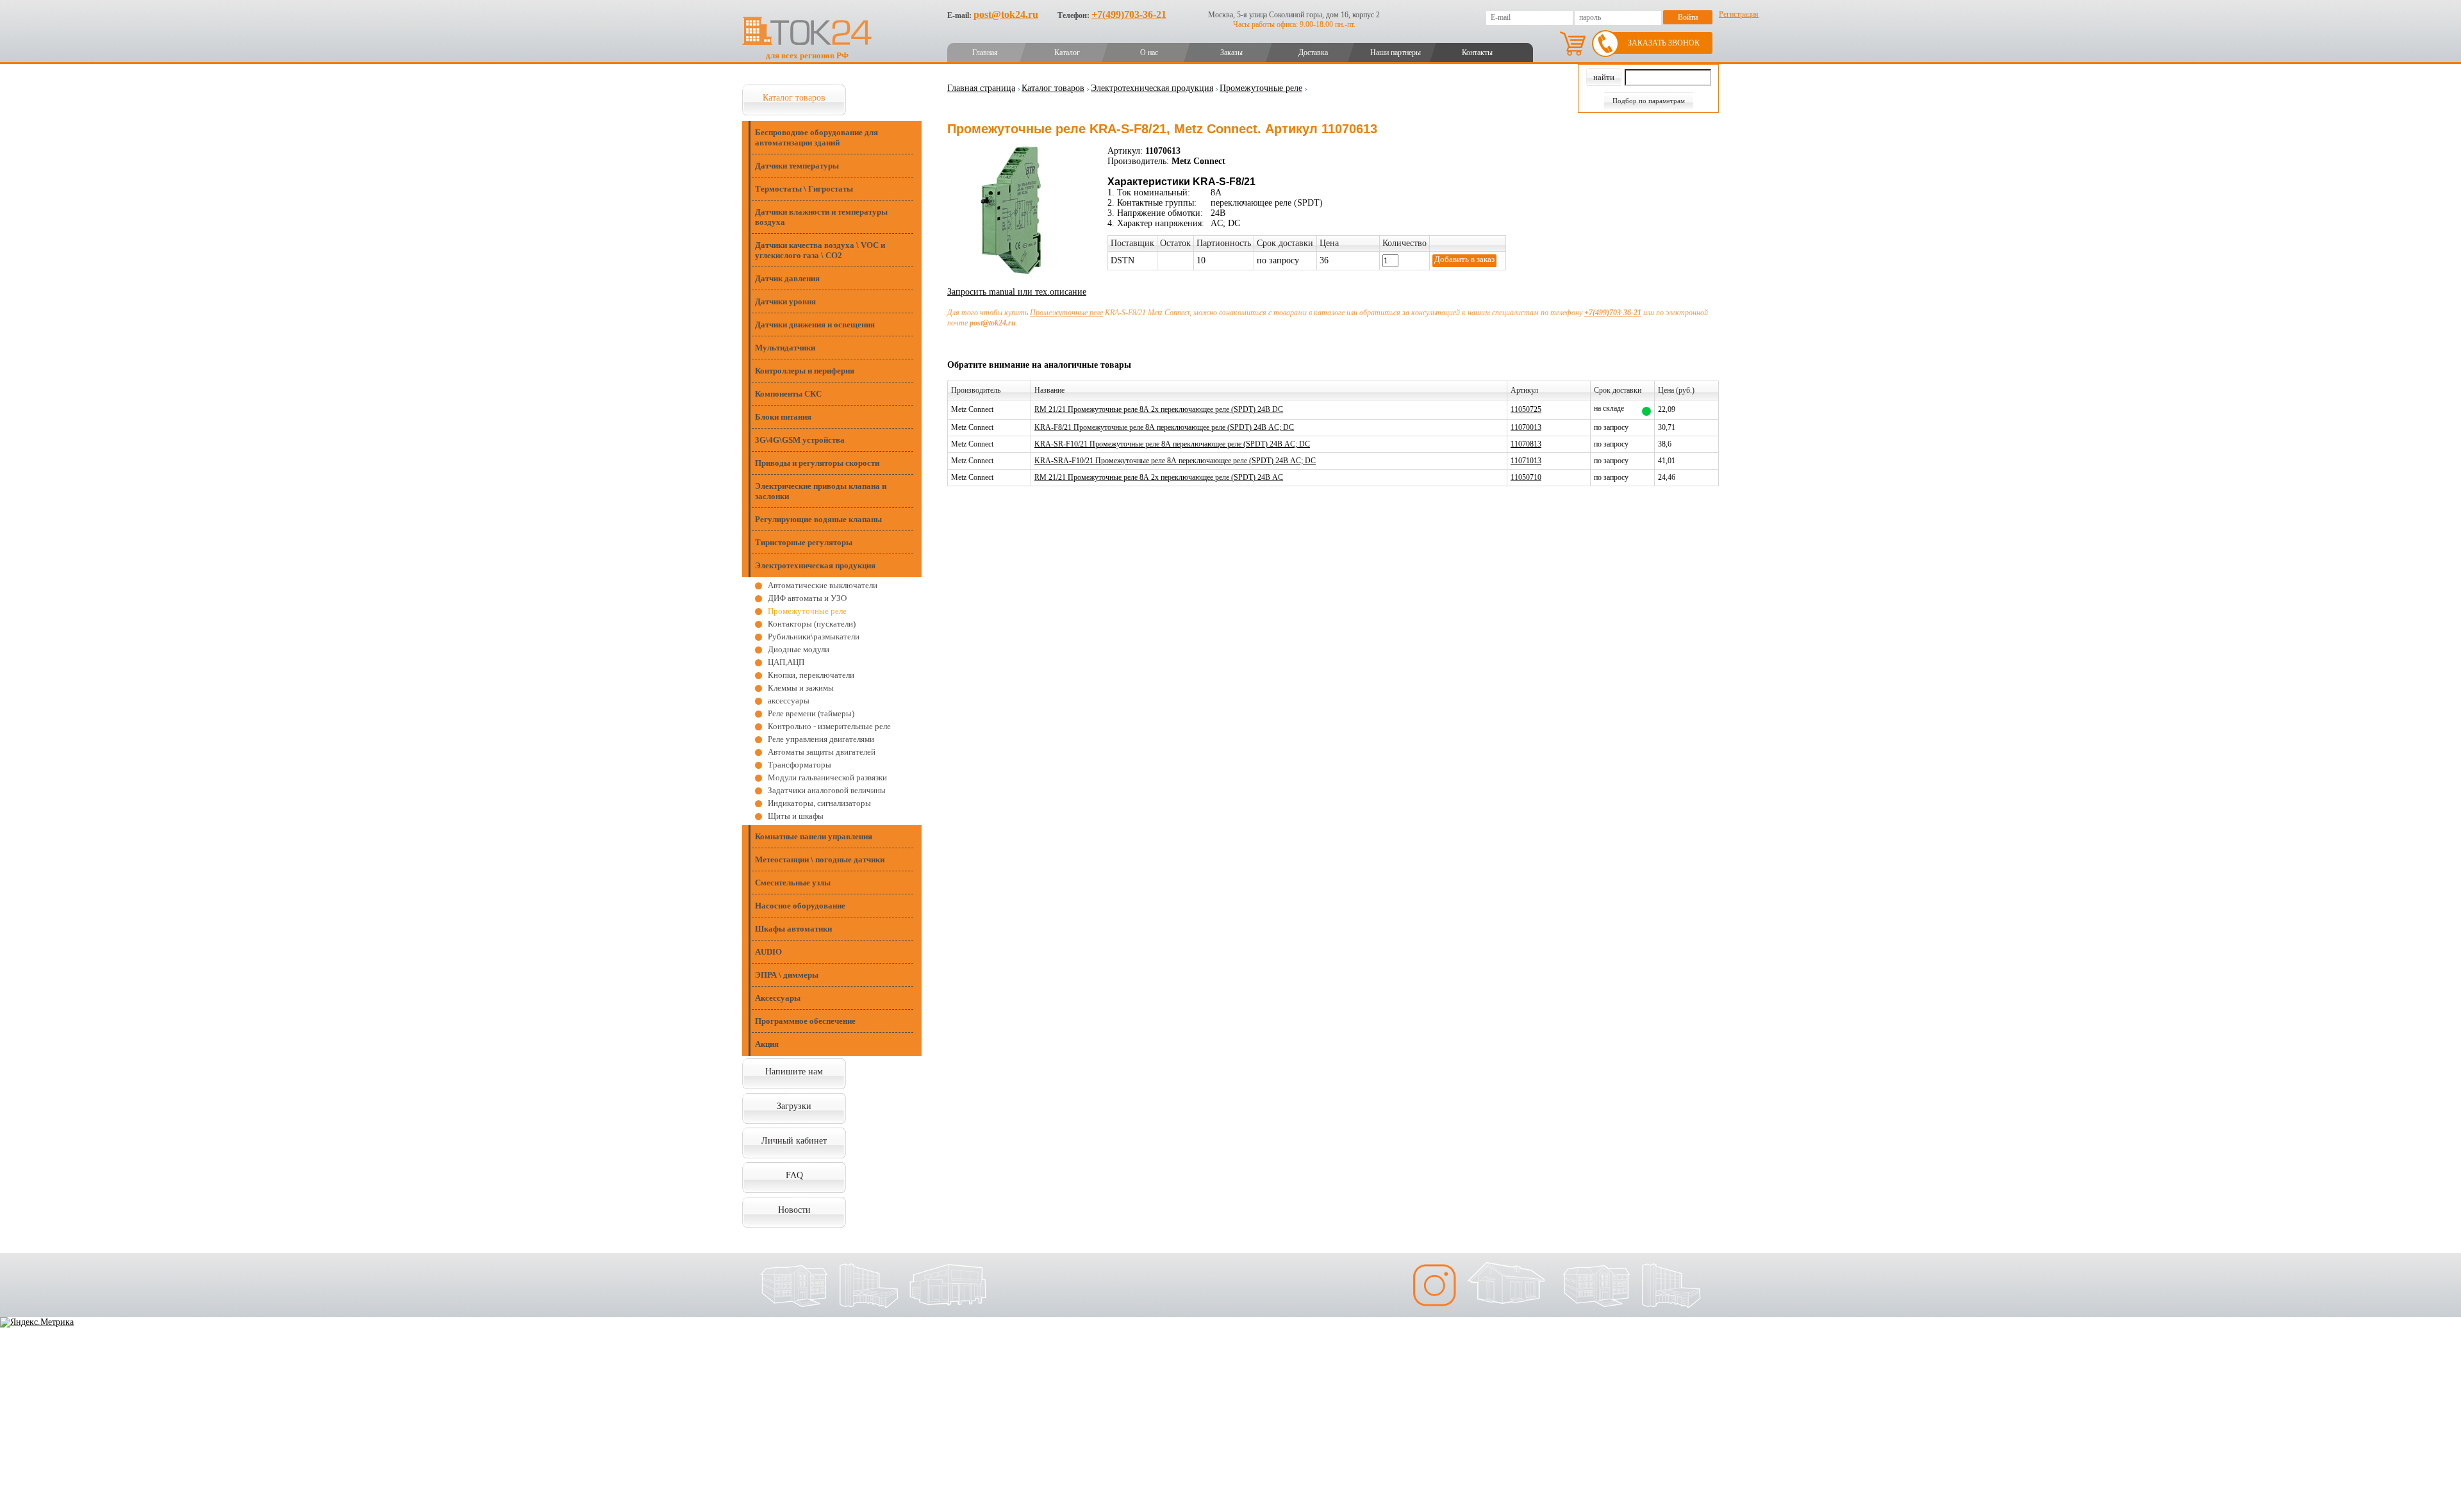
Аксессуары (778, 998)
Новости (794, 1210)
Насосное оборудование (800, 906)
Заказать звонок (1664, 43)
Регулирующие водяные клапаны (818, 519)
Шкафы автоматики (793, 929)
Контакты (1477, 53)
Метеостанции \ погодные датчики (820, 859)
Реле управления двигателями (821, 739)
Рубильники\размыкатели (814, 637)
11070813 (1526, 444)
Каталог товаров (794, 98)
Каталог (1067, 53)
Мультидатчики (785, 348)
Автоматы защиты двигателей (822, 752)
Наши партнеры (1396, 53)
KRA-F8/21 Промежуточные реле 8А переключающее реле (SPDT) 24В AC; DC (1164, 427)
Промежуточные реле (807, 611)
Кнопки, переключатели (811, 675)
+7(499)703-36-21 (1129, 14)
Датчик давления (787, 278)
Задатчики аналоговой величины (827, 790)
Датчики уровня (785, 301)
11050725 (1526, 409)
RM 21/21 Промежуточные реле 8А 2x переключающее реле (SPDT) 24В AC (1159, 477)
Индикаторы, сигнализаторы (819, 803)
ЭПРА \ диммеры (787, 975)
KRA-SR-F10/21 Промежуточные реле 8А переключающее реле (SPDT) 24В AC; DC (1172, 444)
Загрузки (794, 1106)
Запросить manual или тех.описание (1017, 292)
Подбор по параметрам (1649, 101)
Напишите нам (794, 1072)
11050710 (1526, 477)
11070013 (1526, 427)
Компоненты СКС (788, 394)
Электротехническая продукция (815, 565)
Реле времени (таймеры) (811, 713)
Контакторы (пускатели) (812, 624)
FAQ (794, 1175)
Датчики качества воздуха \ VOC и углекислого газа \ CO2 (820, 250)
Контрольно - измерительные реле (829, 726)
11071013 (1526, 461)
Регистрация (1739, 14)
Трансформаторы (800, 765)
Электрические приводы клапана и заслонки (821, 491)
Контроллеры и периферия (805, 371)
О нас (1149, 53)
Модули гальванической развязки (827, 777)
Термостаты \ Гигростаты (804, 189)
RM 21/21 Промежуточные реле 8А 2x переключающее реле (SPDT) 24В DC (1159, 409)
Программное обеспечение (805, 1021)
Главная (985, 53)
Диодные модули (799, 649)
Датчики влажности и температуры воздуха (821, 217)
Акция (767, 1044)
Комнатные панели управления (814, 836)
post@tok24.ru (1006, 14)
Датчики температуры (797, 166)
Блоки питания (783, 417)
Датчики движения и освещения (815, 325)
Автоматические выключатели (823, 585)
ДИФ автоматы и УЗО (807, 598)
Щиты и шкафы (796, 816)
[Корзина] (1573, 44)
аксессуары (789, 701)
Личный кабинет (794, 1141)
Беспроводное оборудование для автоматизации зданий (816, 137)
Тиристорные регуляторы (804, 542)
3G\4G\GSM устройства (800, 440)
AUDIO (768, 952)
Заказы (1231, 53)
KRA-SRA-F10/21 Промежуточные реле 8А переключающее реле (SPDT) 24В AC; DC (1175, 461)
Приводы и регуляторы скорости (817, 463)
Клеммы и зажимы (801, 688)
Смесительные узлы (793, 883)
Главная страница (981, 88)
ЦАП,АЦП (786, 662)
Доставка (1313, 53)
